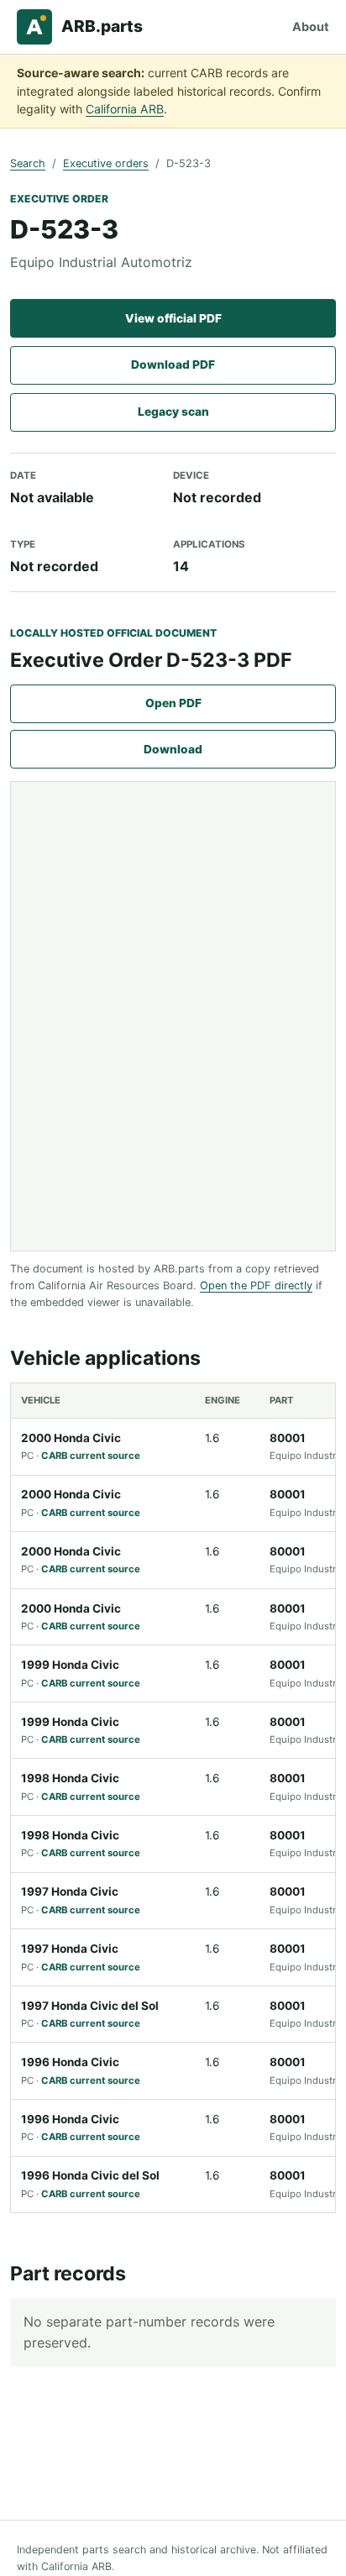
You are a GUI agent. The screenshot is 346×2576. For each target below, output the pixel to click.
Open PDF (173, 703)
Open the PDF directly (256, 1285)
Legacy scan (173, 412)
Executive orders (106, 163)
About (311, 26)
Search (28, 163)
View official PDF (173, 318)
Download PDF (173, 365)
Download (173, 749)
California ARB (125, 109)
